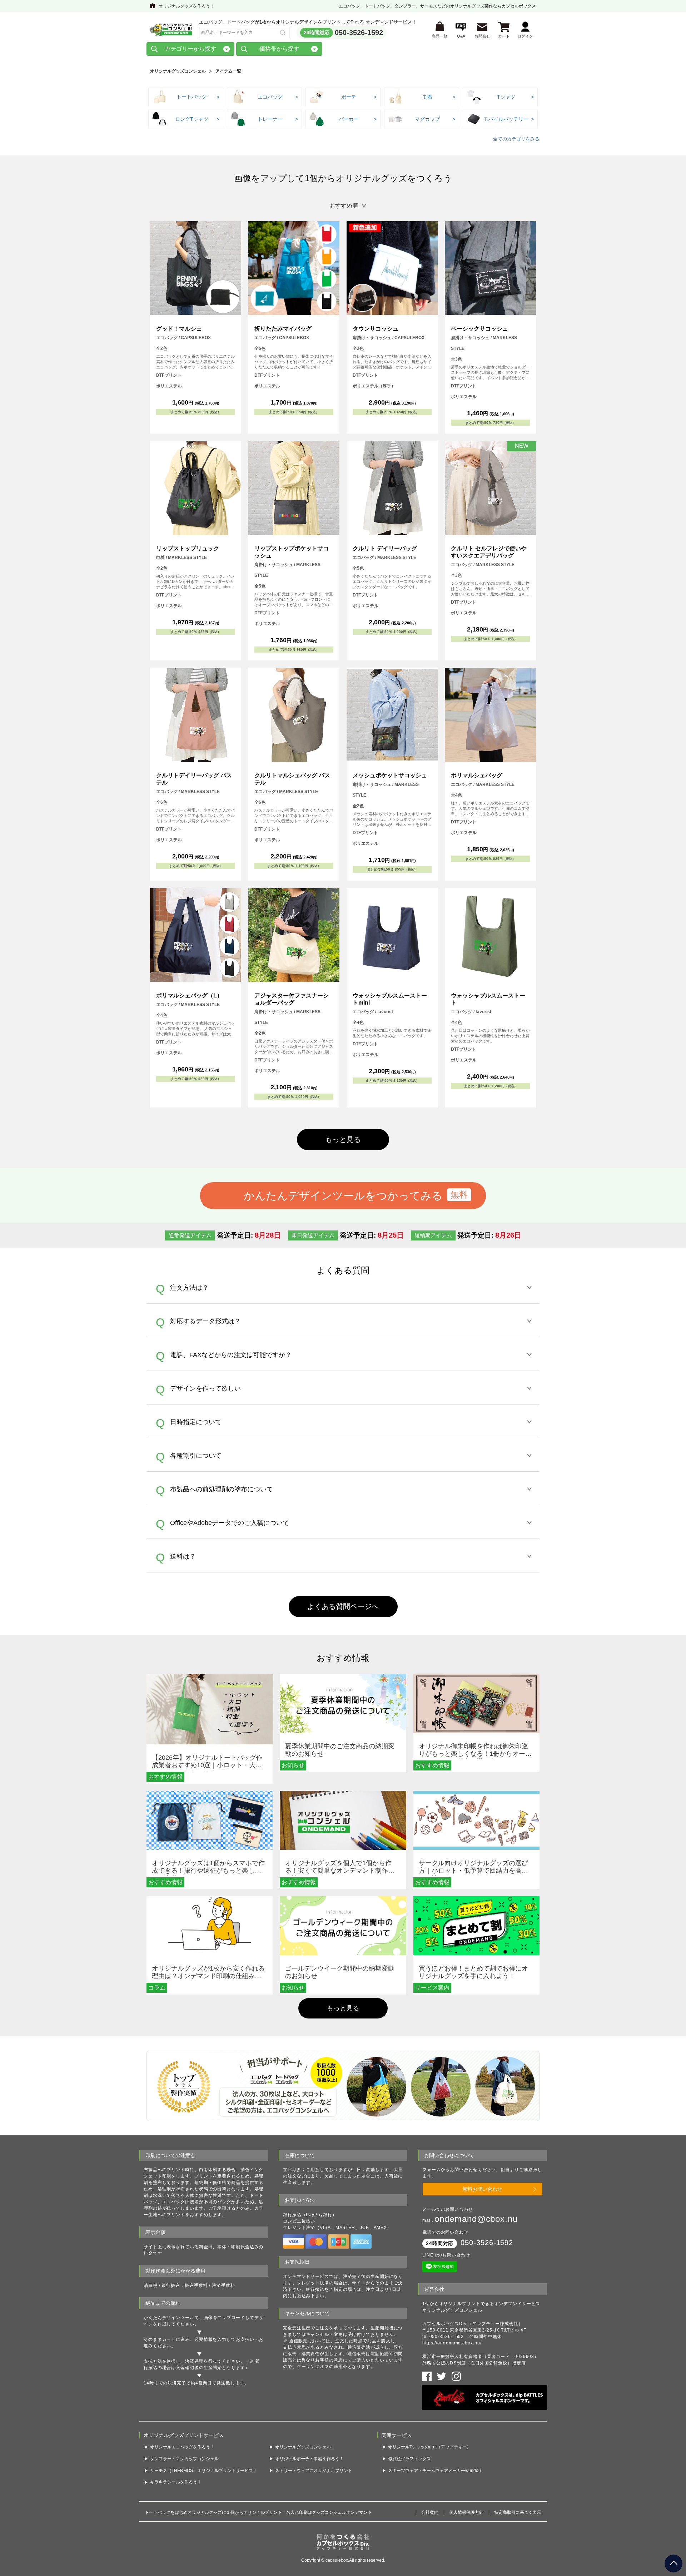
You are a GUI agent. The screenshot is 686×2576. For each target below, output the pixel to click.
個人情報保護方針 (466, 2512)
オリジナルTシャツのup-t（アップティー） (429, 2447)
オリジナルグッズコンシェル (178, 71)
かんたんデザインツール (169, 2318)
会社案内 (430, 2512)
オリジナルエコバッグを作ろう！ (182, 2447)
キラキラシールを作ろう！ (176, 2482)
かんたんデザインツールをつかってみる (343, 1195)
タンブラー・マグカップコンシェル (184, 2459)
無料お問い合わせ (482, 2189)
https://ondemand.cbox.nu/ (452, 2343)
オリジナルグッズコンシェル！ (305, 2447)
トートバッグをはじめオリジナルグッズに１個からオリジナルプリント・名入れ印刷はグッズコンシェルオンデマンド (258, 2512)
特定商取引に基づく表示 (518, 2512)
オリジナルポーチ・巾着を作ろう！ (309, 2459)
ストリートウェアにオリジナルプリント (314, 2471)
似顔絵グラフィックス (409, 2459)
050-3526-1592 (359, 33)
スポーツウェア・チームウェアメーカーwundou (434, 2471)
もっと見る (343, 2008)
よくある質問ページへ (343, 1606)
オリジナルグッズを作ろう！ (187, 6)
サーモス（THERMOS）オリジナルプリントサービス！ (204, 2471)
